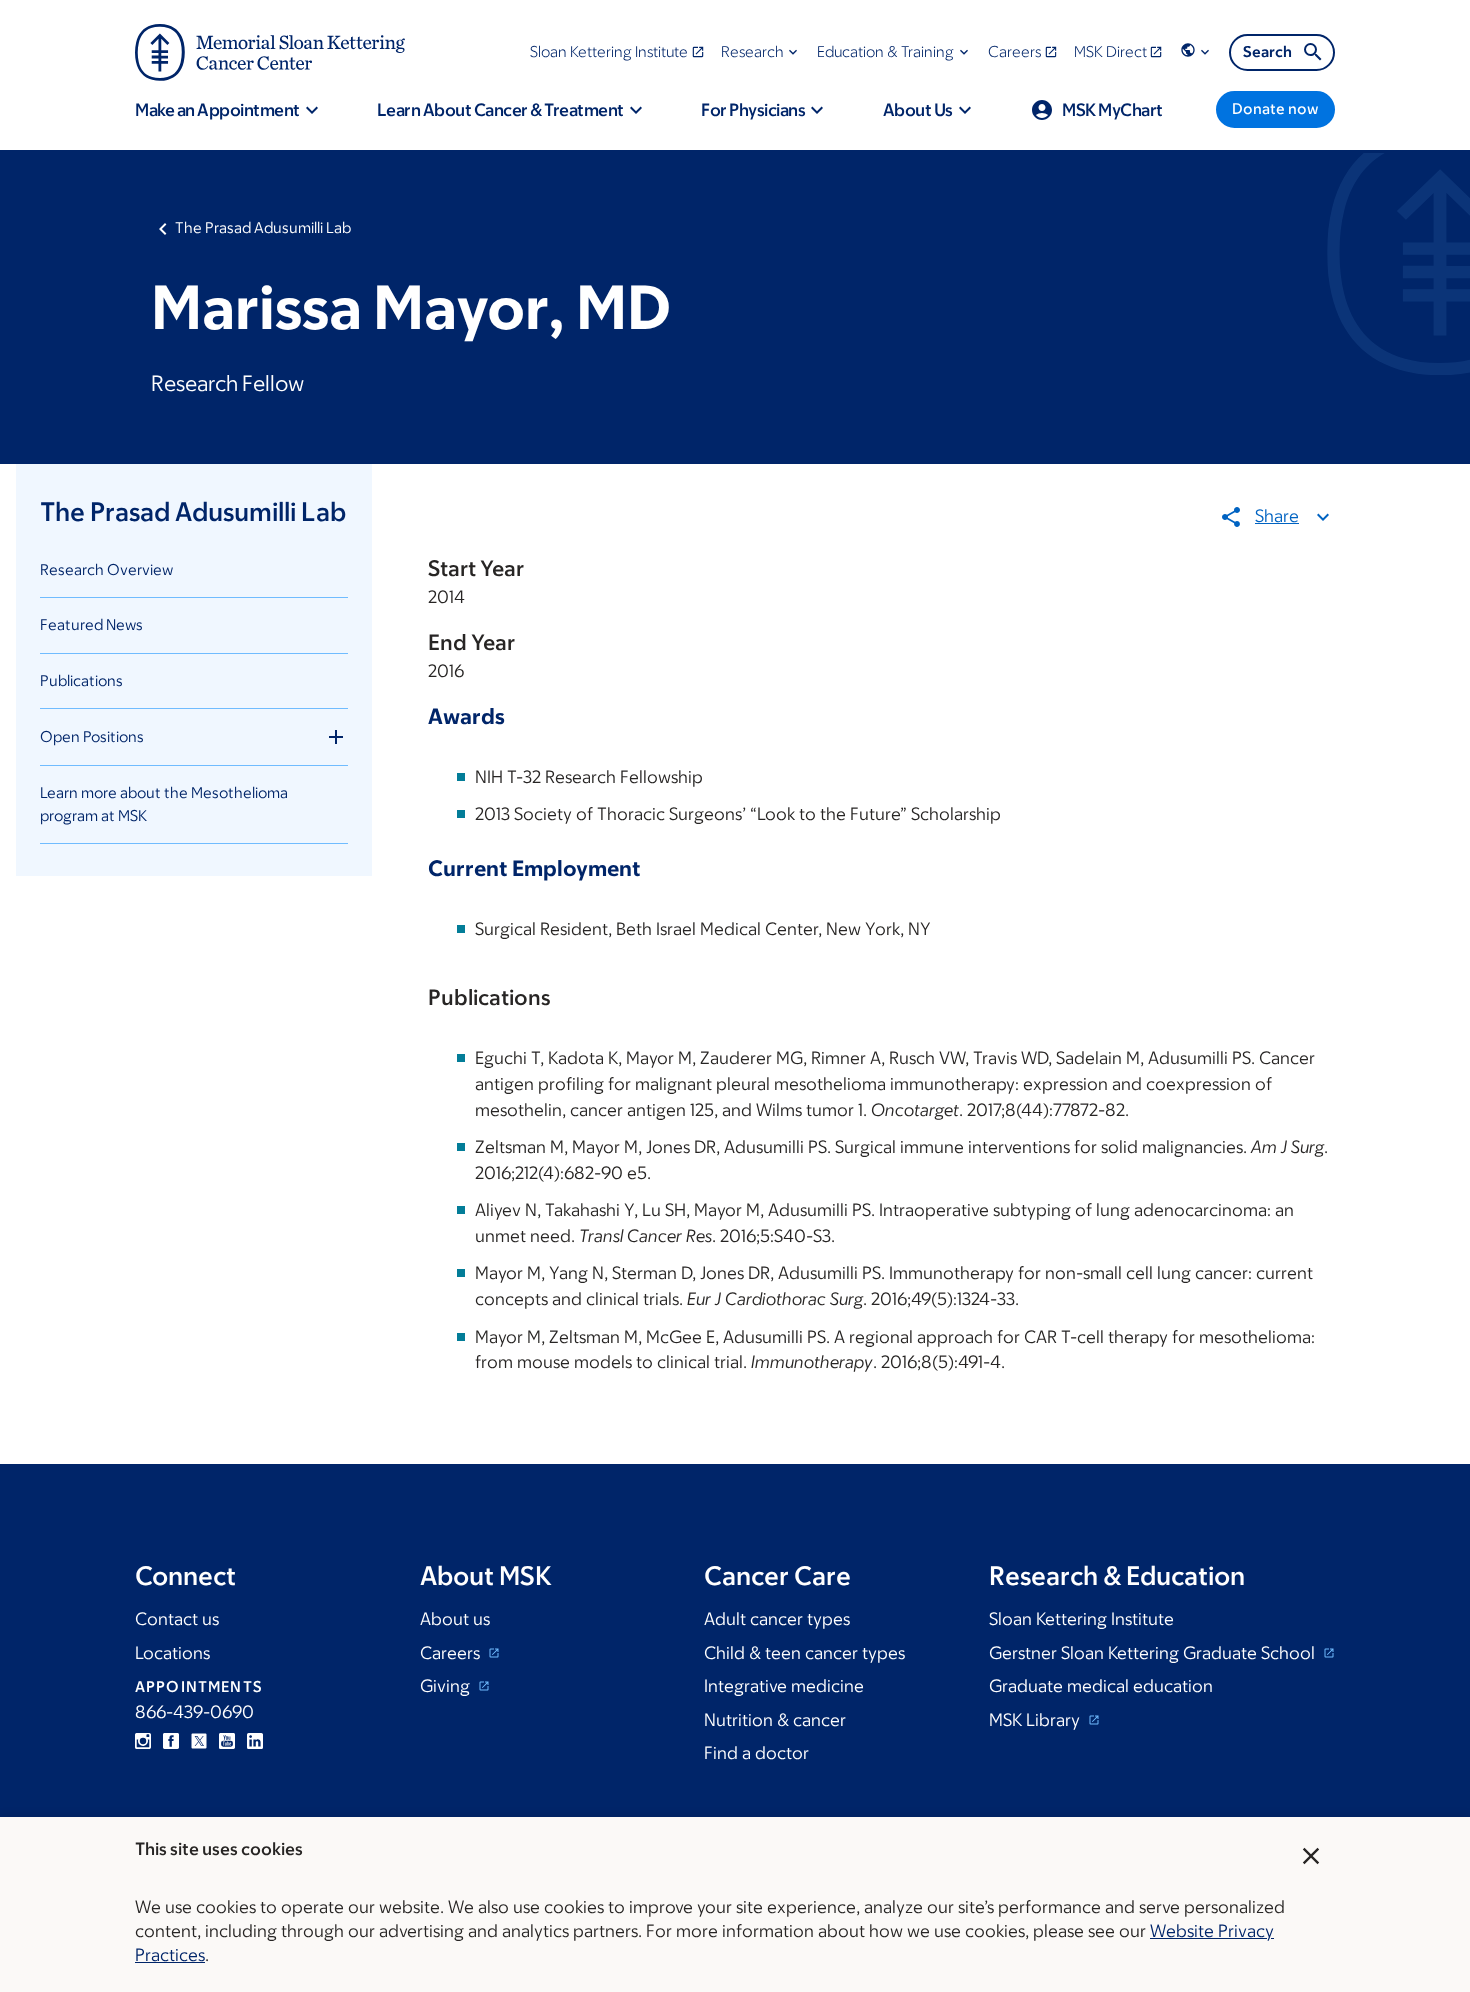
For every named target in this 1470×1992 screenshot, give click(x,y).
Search (1267, 51)
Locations (172, 1653)
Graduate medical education (1101, 1686)
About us (455, 1619)
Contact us (177, 1619)
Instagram (143, 1741)
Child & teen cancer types (804, 1653)
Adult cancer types (777, 1619)
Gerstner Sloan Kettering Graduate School (1154, 1653)
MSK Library (1036, 1720)
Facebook (171, 1741)
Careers (452, 1653)
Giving (447, 1686)
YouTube (227, 1741)
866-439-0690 (194, 1712)
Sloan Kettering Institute (1081, 1619)
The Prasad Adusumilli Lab (263, 227)
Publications (81, 680)
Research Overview (106, 569)
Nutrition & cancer (775, 1720)
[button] (761, 51)
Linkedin (255, 1741)
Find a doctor (756, 1753)
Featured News (91, 624)
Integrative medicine (784, 1686)
